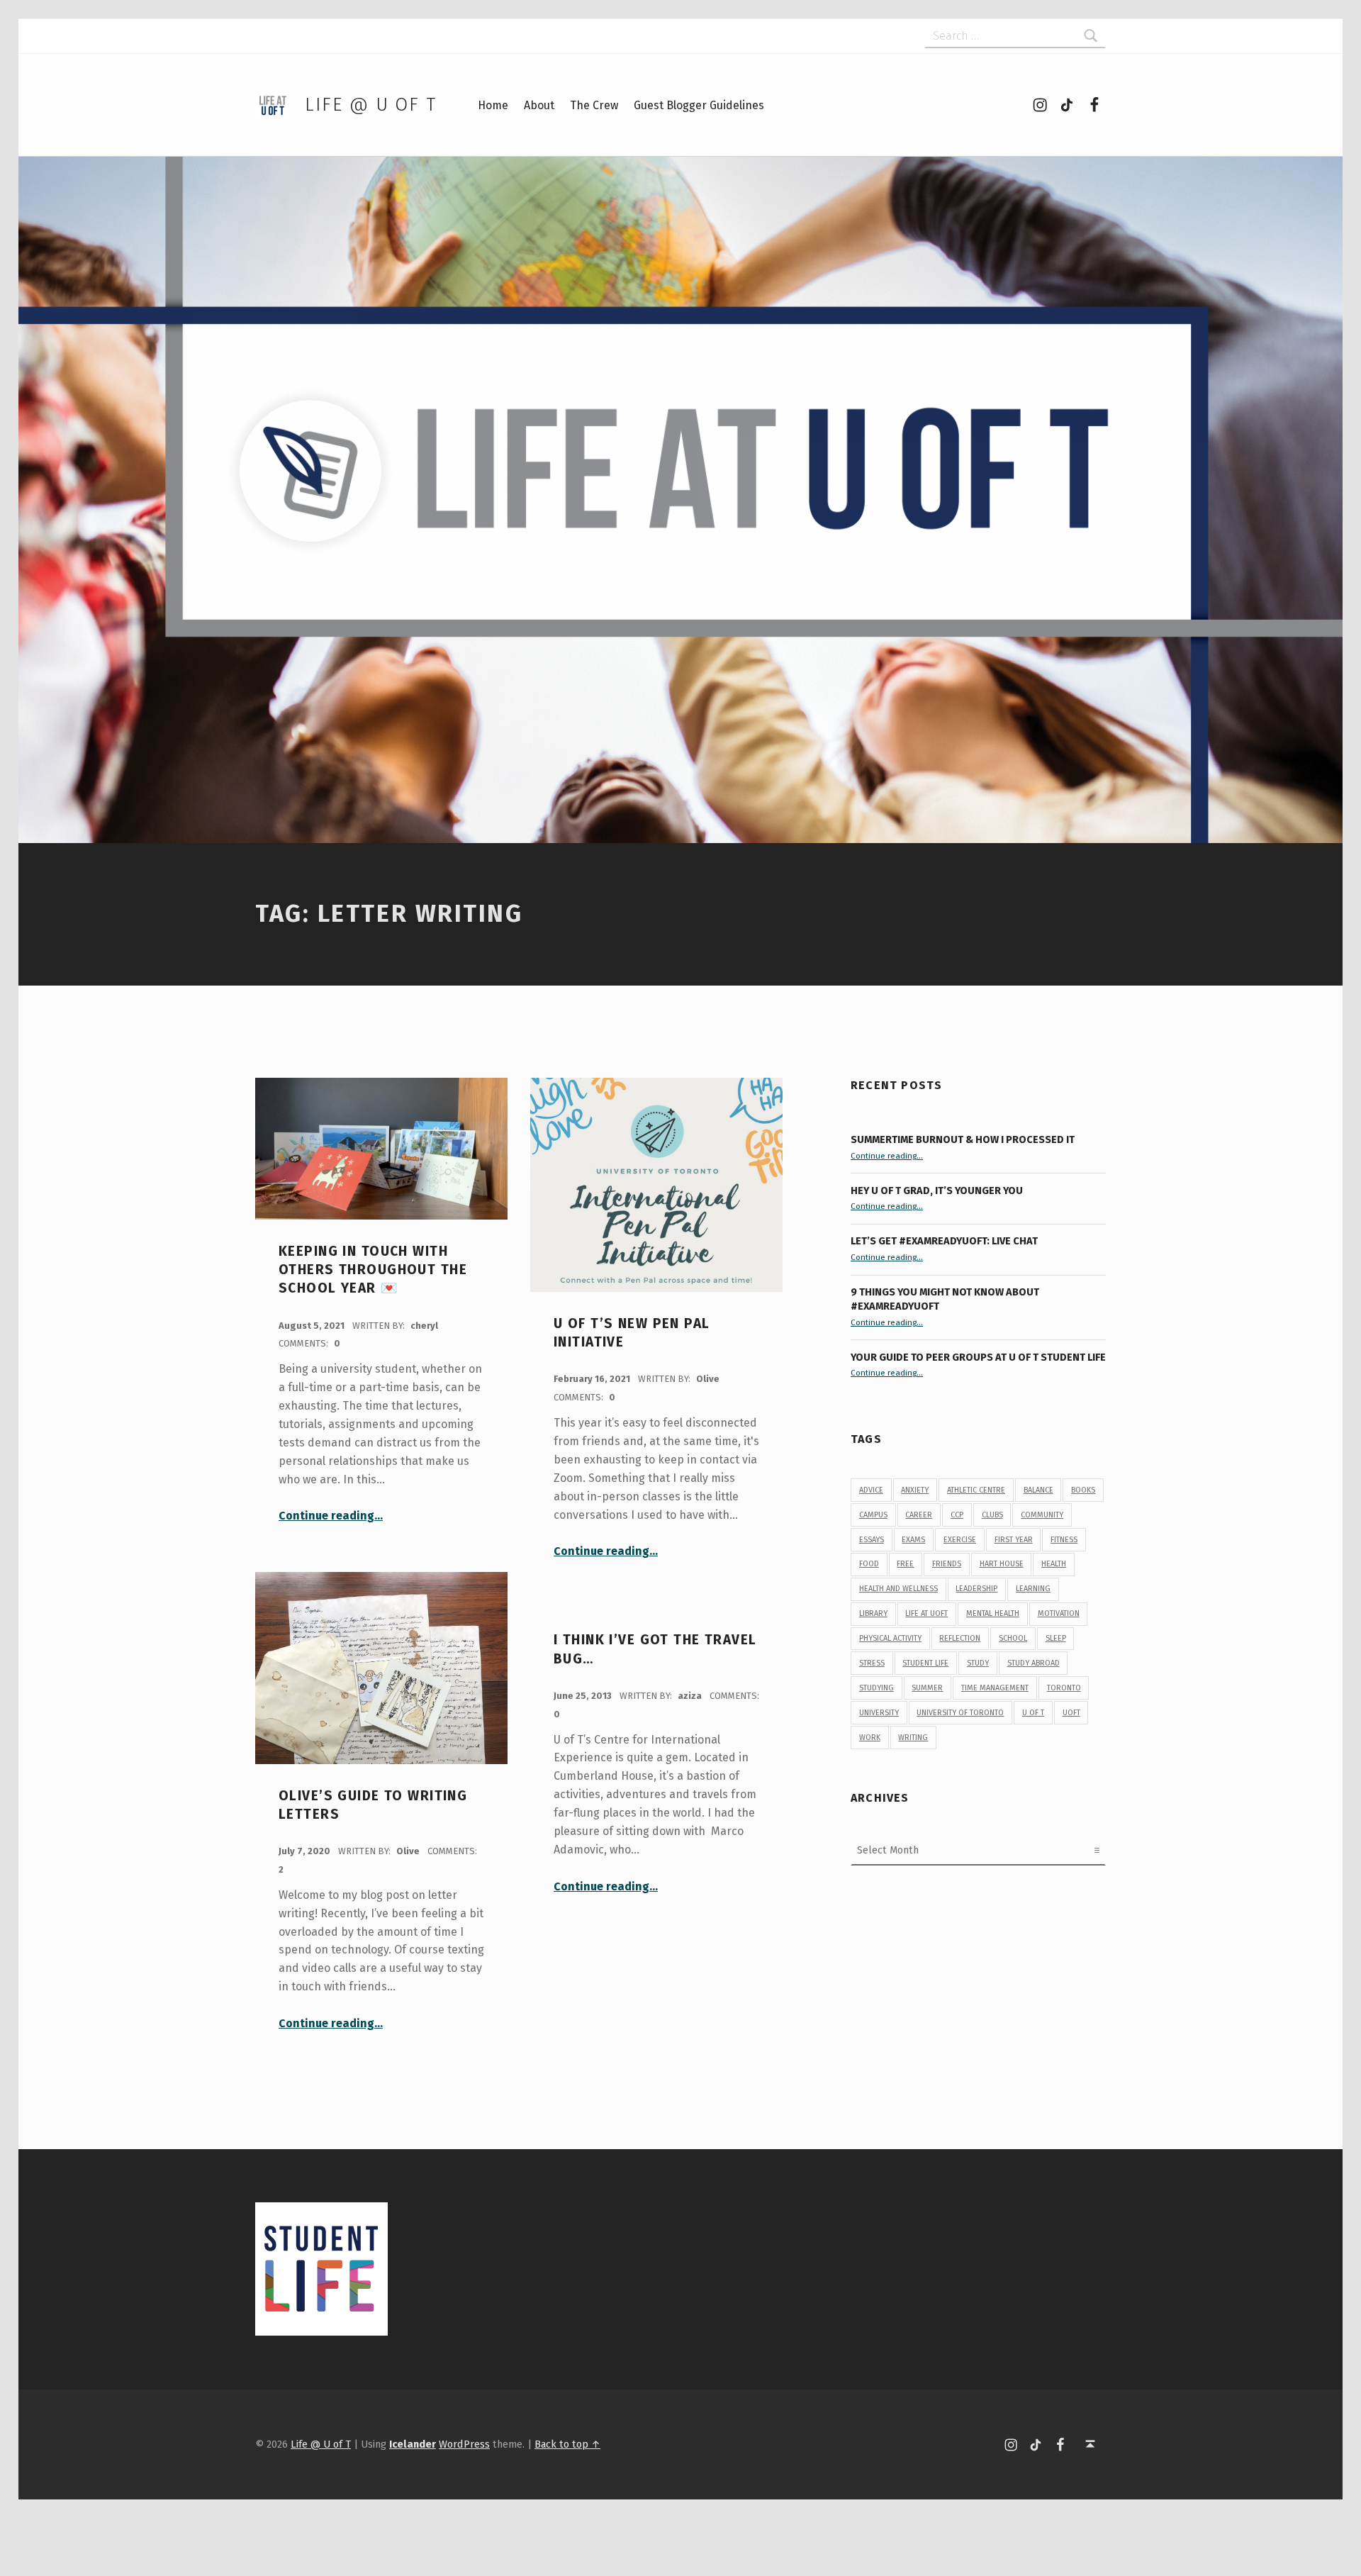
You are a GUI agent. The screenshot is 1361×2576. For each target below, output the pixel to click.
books (1083, 1490)
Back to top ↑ (567, 2444)
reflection (960, 1638)
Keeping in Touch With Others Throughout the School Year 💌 (373, 1270)
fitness (1064, 1540)
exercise (960, 1540)
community (1042, 1515)
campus (873, 1515)
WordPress (464, 2444)
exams (913, 1540)
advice (871, 1490)
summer (927, 1688)
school (1013, 1638)
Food (869, 1564)
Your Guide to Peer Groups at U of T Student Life (978, 1357)
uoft (1071, 1713)
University (879, 1713)
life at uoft (926, 1613)
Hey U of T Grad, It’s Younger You (938, 1191)
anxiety (915, 1490)
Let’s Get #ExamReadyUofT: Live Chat (944, 1241)
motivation (1059, 1613)
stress (872, 1663)
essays (872, 1540)
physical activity (890, 1638)
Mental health (993, 1613)
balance (1038, 1490)
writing (913, 1738)
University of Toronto (960, 1713)
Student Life (925, 1663)
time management (995, 1688)
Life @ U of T (371, 105)
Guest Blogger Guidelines (699, 105)
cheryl (424, 1326)
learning (1033, 1589)
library (873, 1613)
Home (493, 105)
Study (978, 1663)
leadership (976, 1589)
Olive (708, 1379)
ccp (957, 1515)
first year (1014, 1540)
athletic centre (976, 1490)
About (539, 105)
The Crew (594, 105)
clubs (992, 1515)
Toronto (1064, 1688)
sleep (1056, 1638)
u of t (1033, 1713)
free (905, 1564)
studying (876, 1688)
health (1054, 1564)
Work (870, 1738)
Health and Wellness (898, 1589)
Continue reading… (331, 1516)
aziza (691, 1696)
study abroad (1034, 1663)
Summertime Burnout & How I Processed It (963, 1139)
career (919, 1515)
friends (947, 1564)
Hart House (1002, 1564)
